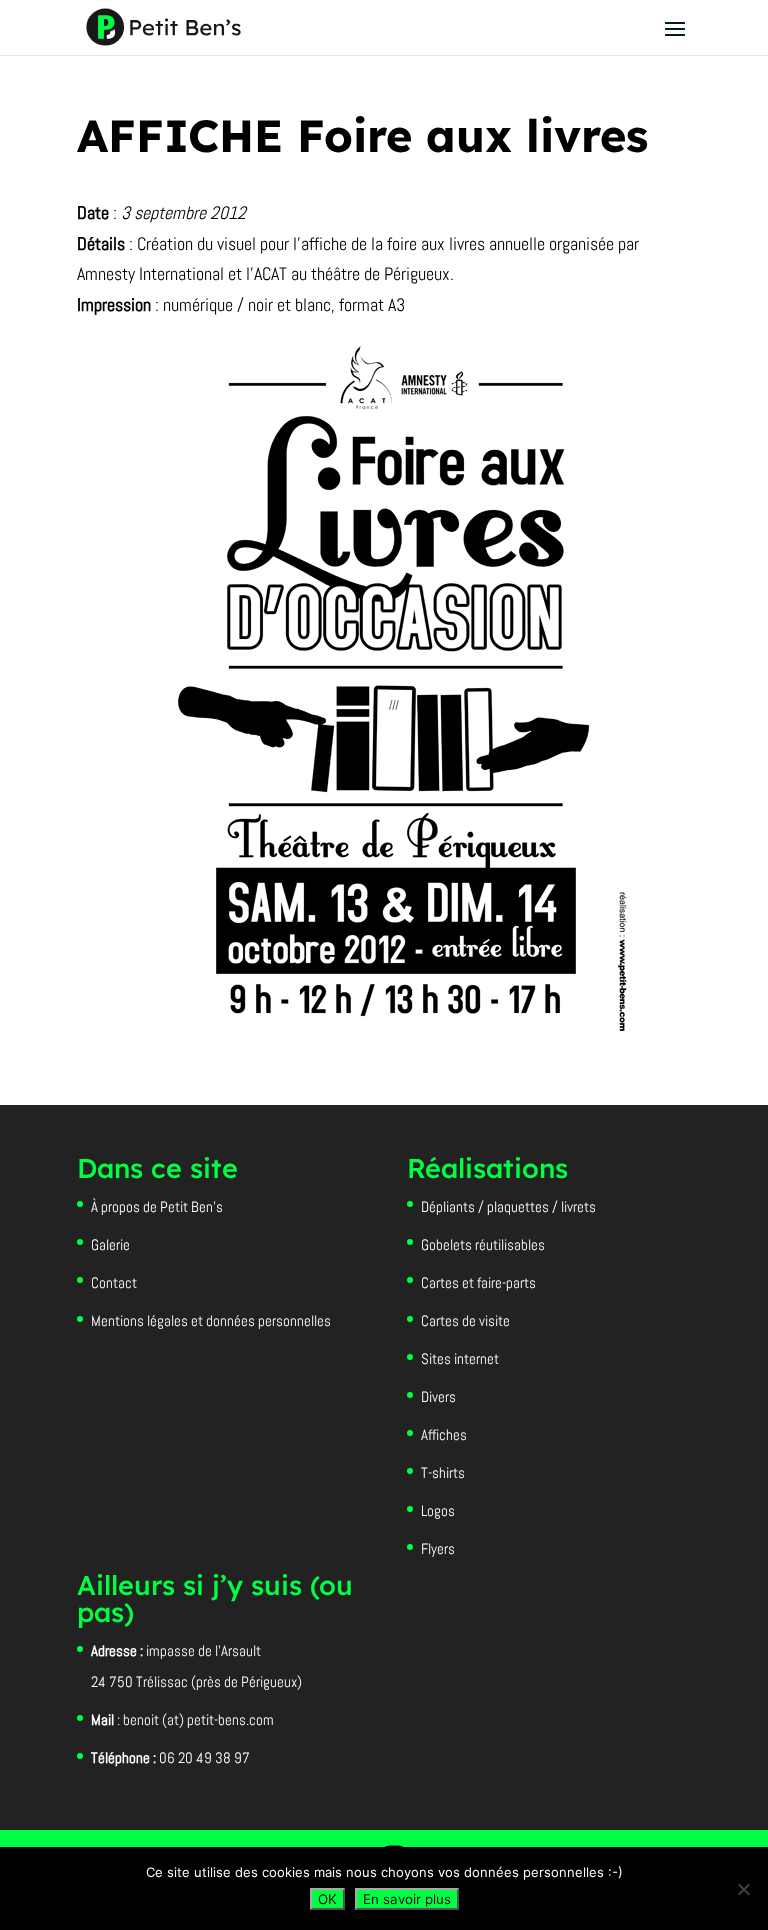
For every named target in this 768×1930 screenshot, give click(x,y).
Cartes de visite (465, 1320)
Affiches (444, 1434)
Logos (438, 1510)
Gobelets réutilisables (483, 1244)
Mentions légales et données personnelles (211, 1320)
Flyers (438, 1548)
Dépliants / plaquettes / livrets (508, 1206)
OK (327, 1899)
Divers (438, 1396)
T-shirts (443, 1472)
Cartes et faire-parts (478, 1282)
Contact (114, 1282)
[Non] (743, 1889)
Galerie (110, 1244)
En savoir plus (407, 1899)
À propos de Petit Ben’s (157, 1206)
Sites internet (460, 1358)
